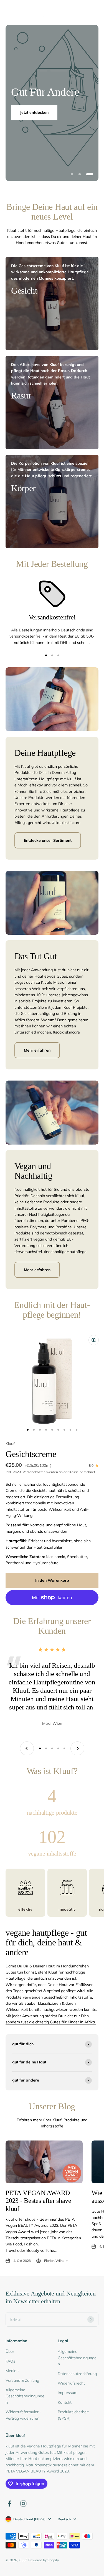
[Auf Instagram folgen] (23, 2504)
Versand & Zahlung (22, 2380)
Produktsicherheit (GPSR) (73, 2415)
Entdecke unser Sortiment (48, 840)
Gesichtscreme (31, 1454)
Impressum (68, 2393)
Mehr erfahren (37, 1050)
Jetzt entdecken (34, 112)
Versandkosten (34, 1472)
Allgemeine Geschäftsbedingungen (25, 2396)
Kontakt (65, 2402)
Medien (12, 2371)
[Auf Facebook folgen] (9, 2504)
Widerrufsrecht (71, 2383)
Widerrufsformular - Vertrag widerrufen (23, 2415)
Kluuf (10, 1444)
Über (10, 2351)
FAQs (10, 2361)
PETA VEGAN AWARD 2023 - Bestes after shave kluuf (38, 2201)
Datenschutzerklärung (77, 2374)
